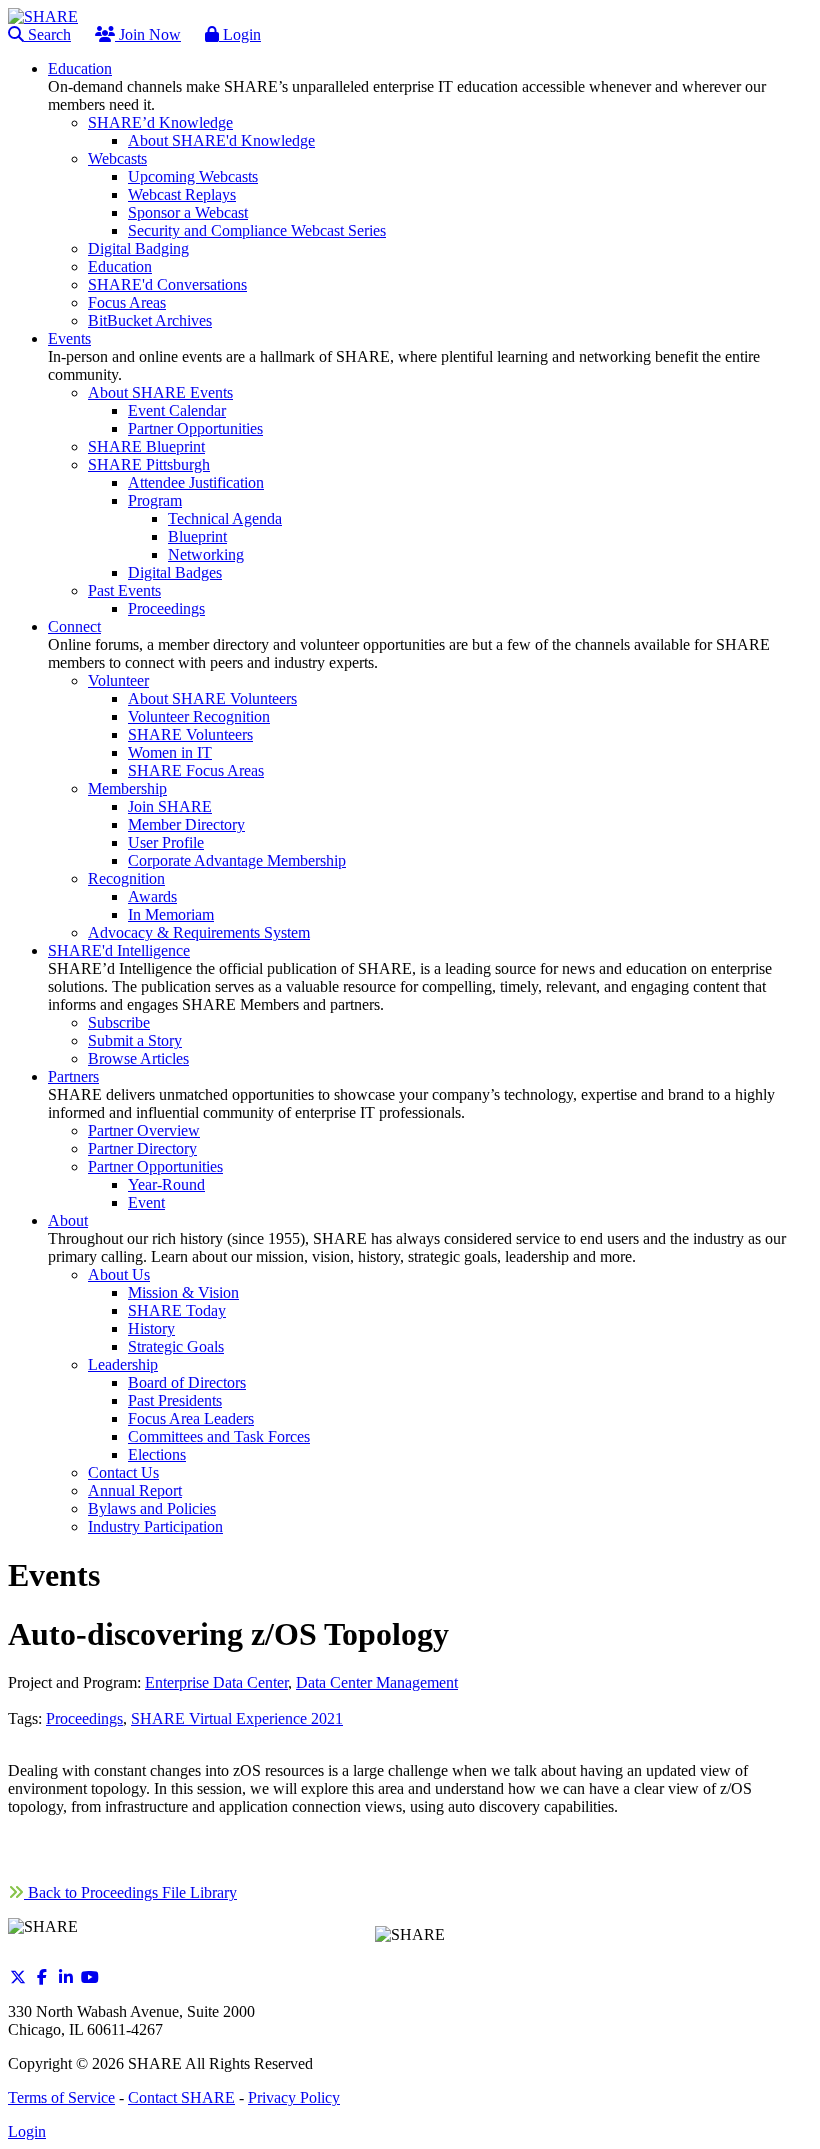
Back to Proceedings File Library (130, 1892)
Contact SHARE (181, 2097)
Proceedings (84, 1718)
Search (47, 34)
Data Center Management (377, 1682)
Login (240, 34)
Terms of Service (61, 2097)
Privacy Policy (294, 2097)
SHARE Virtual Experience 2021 (237, 1718)
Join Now (148, 34)
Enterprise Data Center (216, 1682)
